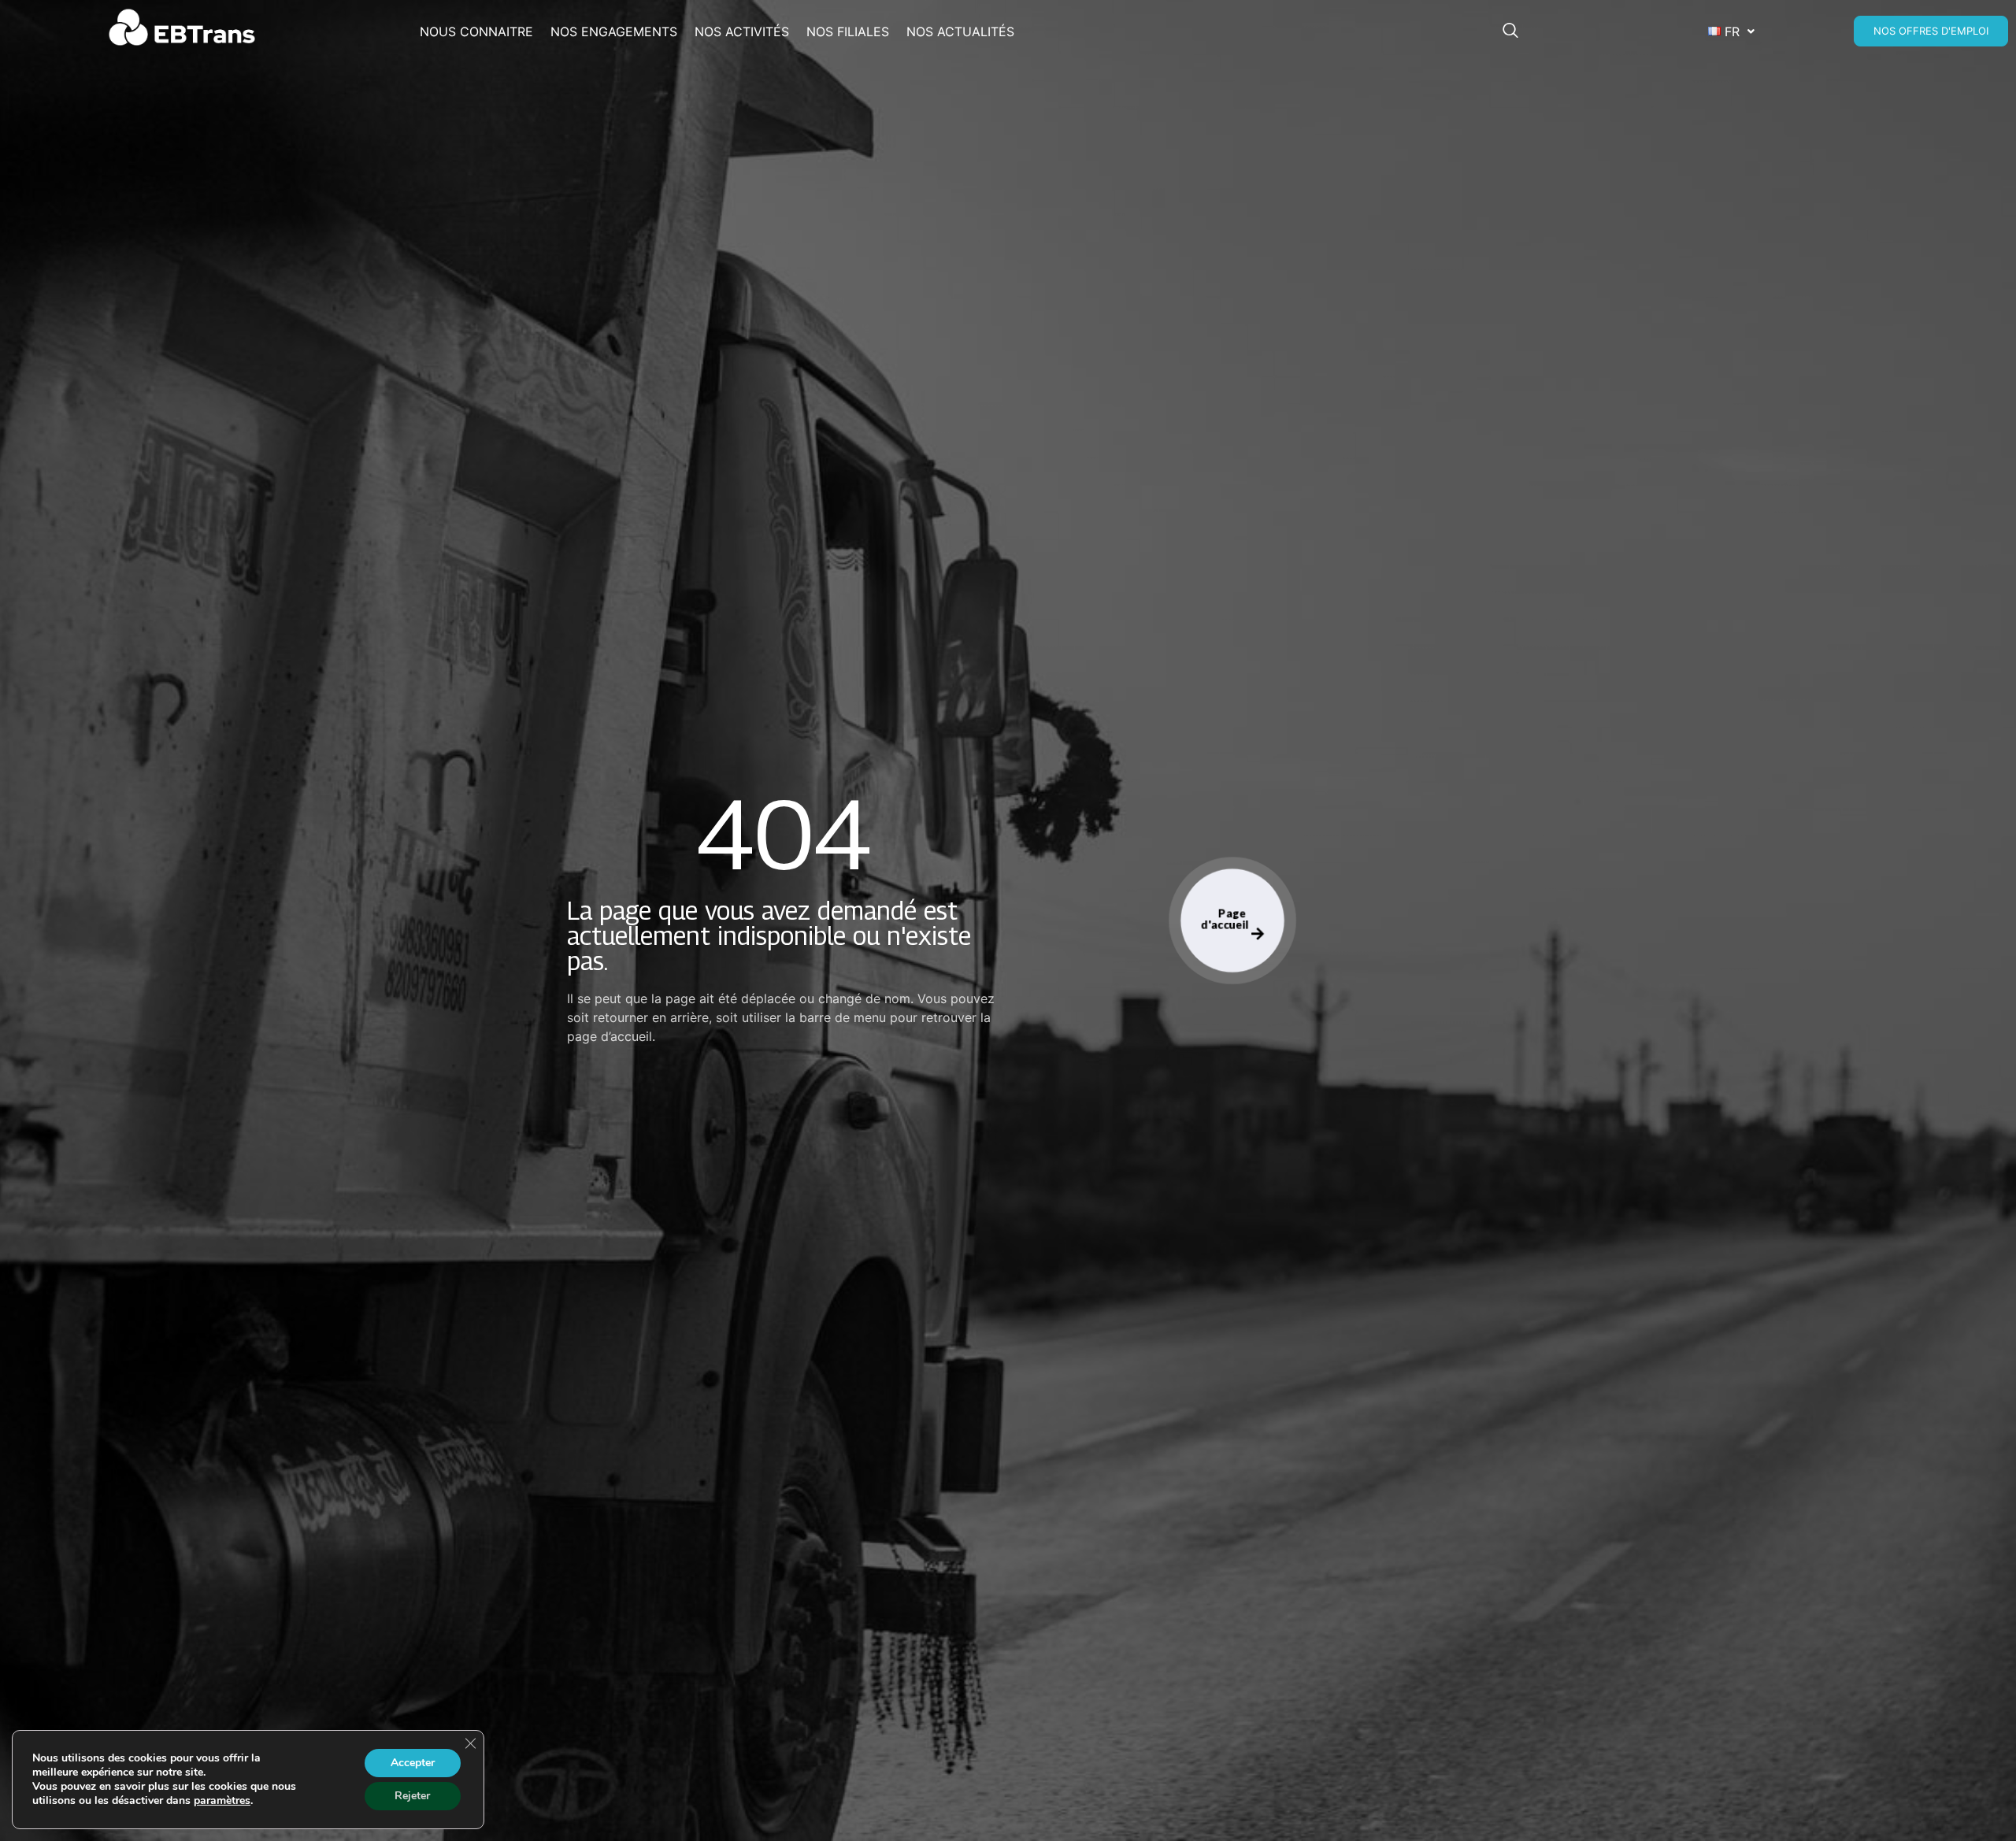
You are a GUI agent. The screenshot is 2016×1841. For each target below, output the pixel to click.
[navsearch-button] (1518, 31)
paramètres (222, 1801)
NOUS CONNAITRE (476, 31)
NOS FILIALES (848, 31)
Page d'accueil (1226, 919)
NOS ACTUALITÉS (960, 31)
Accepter (413, 1763)
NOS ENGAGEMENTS (614, 31)
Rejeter (412, 1796)
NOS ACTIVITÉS (742, 31)
